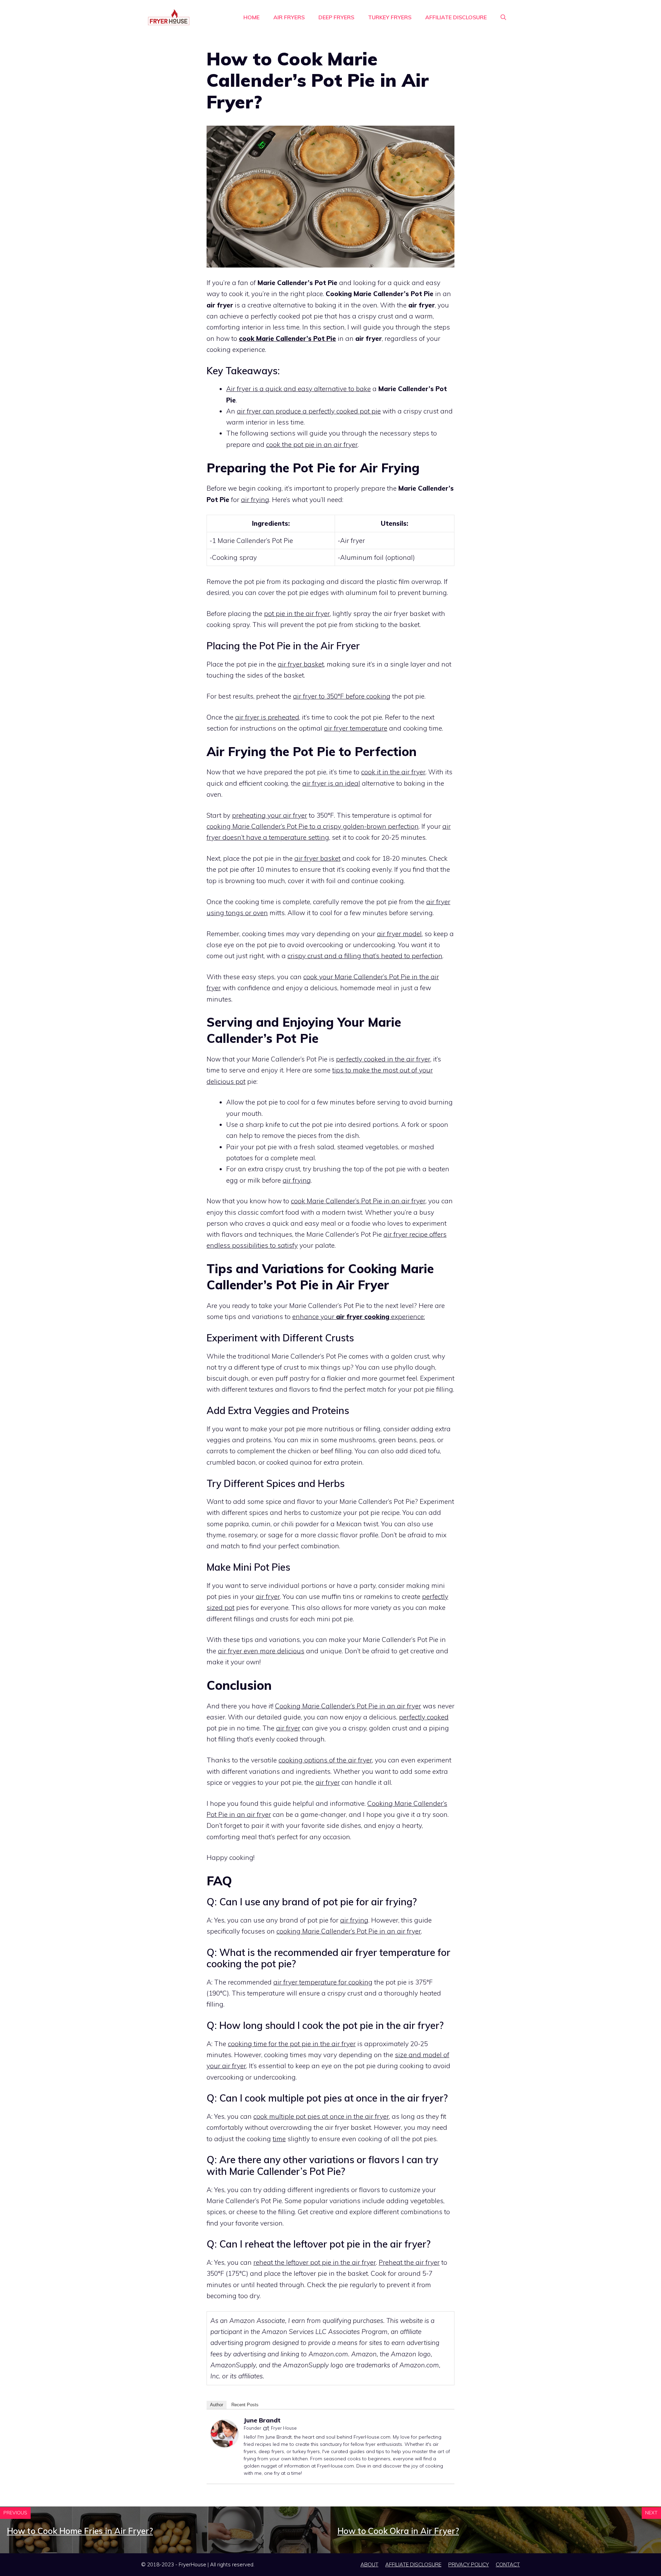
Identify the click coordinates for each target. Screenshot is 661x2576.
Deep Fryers (336, 17)
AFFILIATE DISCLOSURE (456, 17)
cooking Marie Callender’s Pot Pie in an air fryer (349, 1931)
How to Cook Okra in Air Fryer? (398, 2531)
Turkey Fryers (390, 17)
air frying (255, 500)
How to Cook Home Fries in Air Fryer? (80, 2531)
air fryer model (399, 934)
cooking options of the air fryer (325, 1760)
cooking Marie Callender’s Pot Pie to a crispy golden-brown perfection (313, 826)
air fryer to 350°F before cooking (342, 696)
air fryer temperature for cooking (323, 1982)
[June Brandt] (224, 2445)
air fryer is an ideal (331, 783)
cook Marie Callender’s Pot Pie (287, 338)
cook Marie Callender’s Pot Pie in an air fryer (358, 1201)
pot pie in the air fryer (297, 614)
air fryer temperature (356, 728)
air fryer (268, 1596)
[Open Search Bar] (503, 17)
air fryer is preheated (267, 717)
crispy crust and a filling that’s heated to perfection (365, 956)
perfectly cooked (424, 1717)
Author (217, 2405)
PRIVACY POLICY (469, 2564)
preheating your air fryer (270, 815)
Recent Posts (245, 2405)
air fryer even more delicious (261, 1651)
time (279, 2139)
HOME (251, 17)
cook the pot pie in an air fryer (312, 444)
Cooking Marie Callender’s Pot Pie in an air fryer (348, 1706)
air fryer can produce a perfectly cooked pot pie (309, 411)
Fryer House (284, 2428)
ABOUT (369, 2564)
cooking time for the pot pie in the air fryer (292, 2044)
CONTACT (508, 2564)
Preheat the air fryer (409, 2262)
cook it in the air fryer (393, 772)
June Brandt (262, 2420)
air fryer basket (301, 664)
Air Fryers (289, 17)
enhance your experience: (359, 1317)
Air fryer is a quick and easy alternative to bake (298, 389)
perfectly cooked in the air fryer (383, 1059)
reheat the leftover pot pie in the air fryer (315, 2262)
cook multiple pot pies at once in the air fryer (321, 2116)
